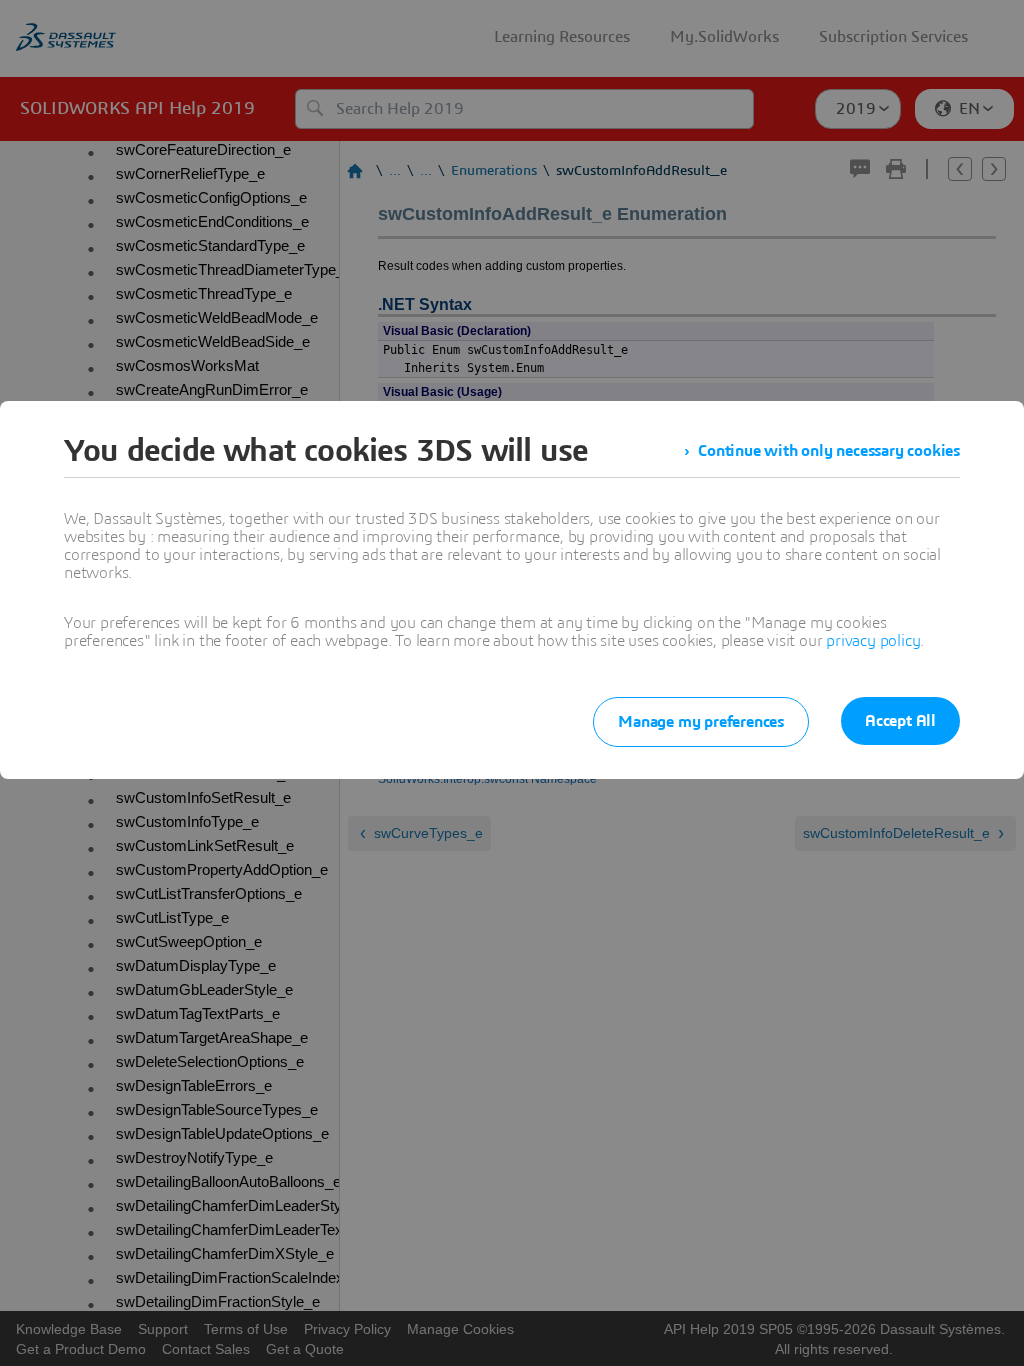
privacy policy (873, 641)
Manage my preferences (701, 722)
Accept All (900, 721)
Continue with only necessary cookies (829, 451)
